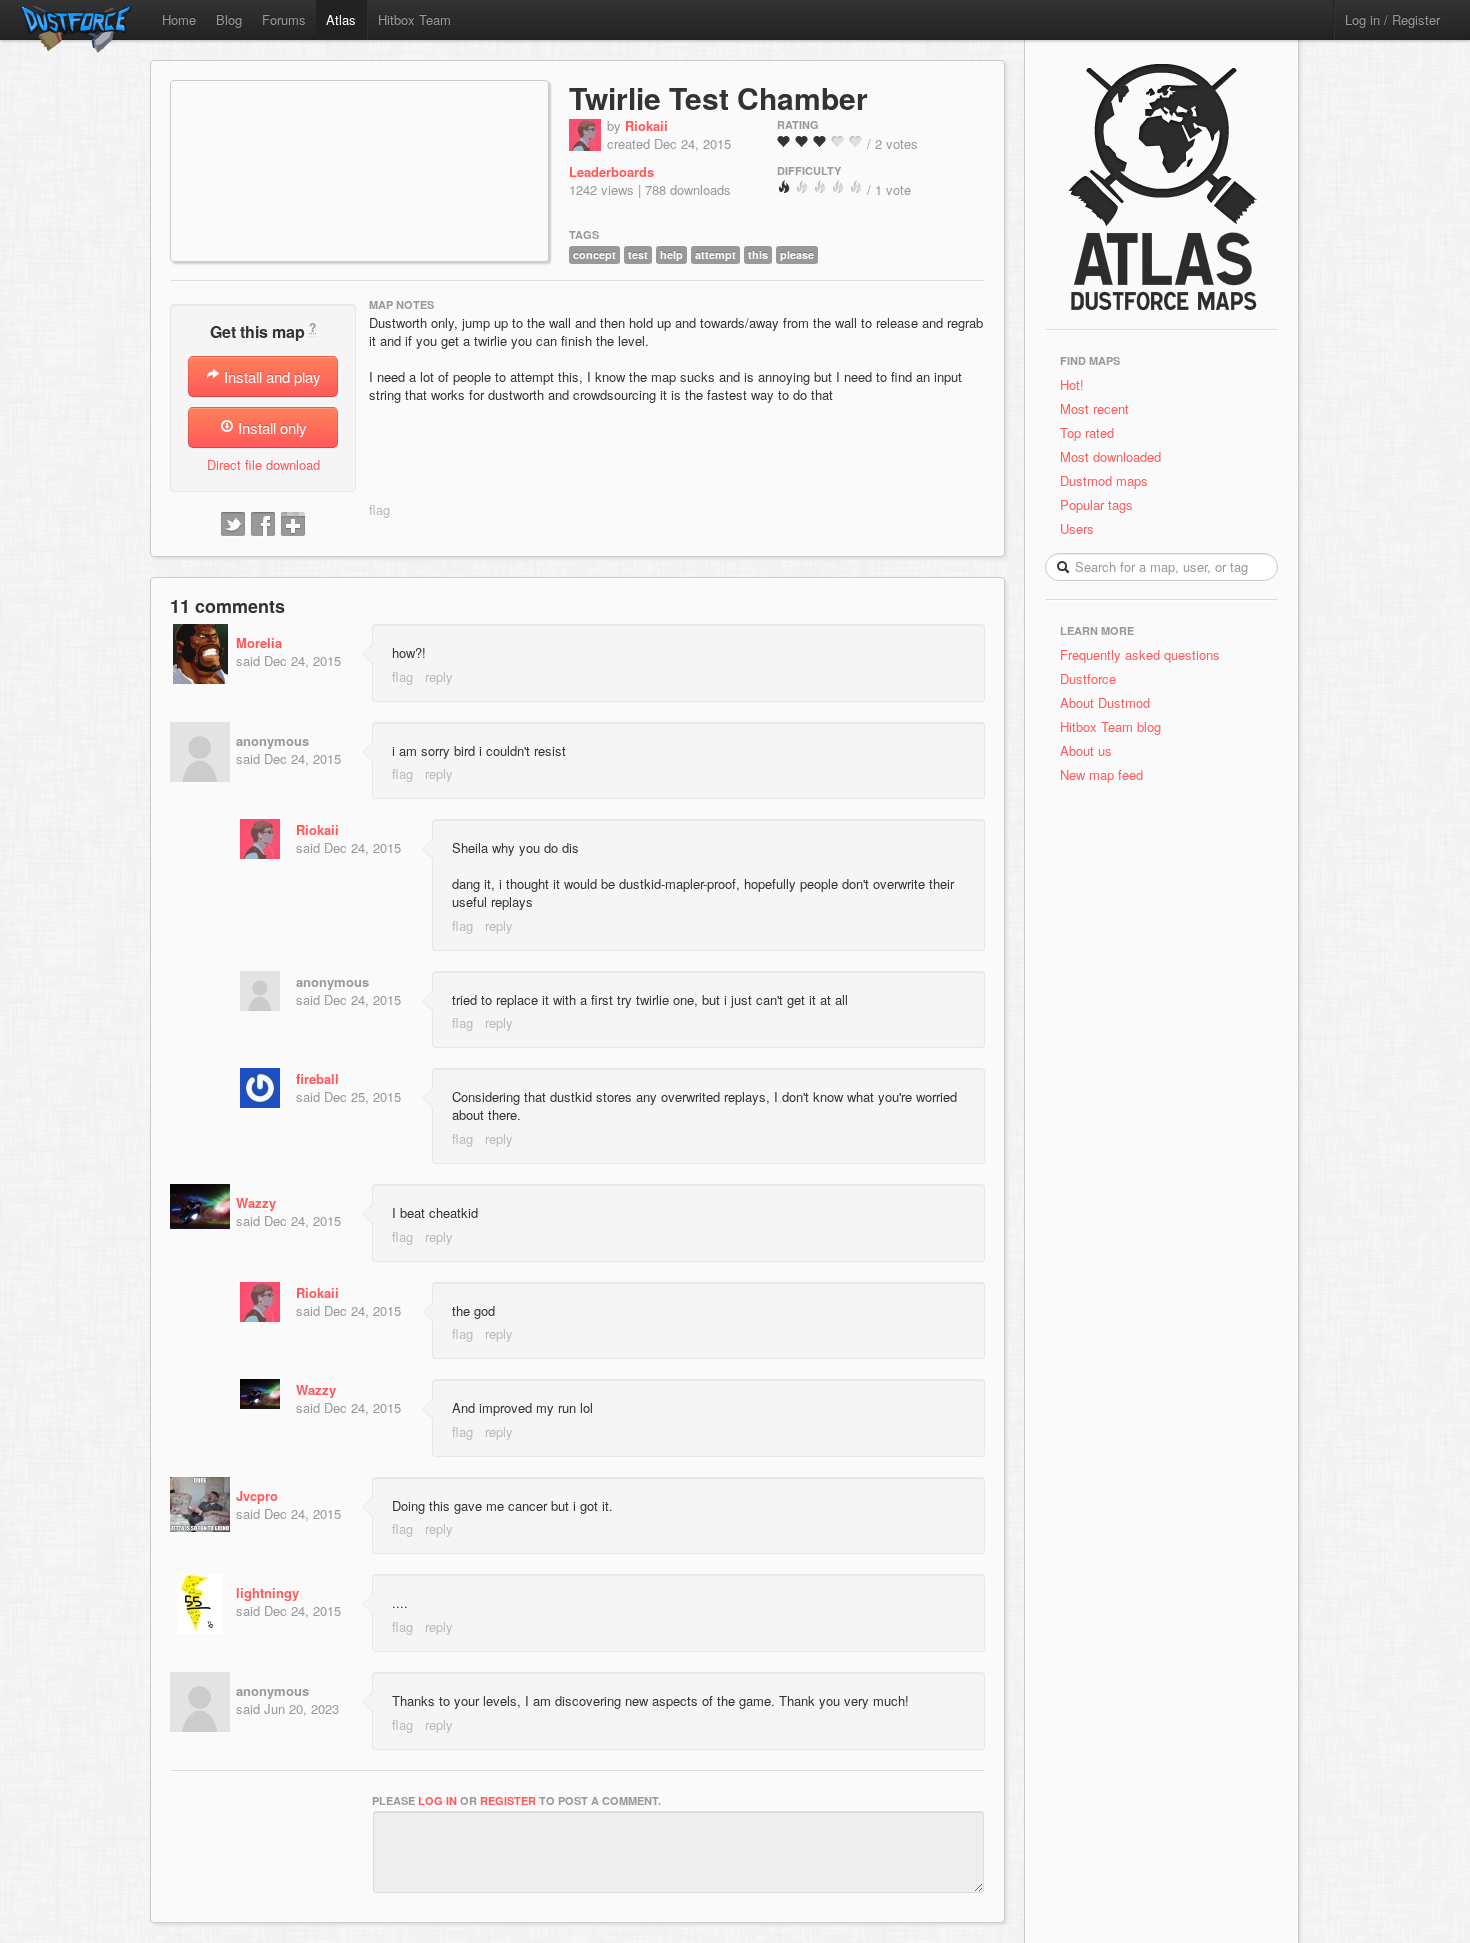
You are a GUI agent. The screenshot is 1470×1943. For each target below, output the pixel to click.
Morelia (259, 642)
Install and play (270, 376)
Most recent (1094, 408)
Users (1077, 528)
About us (1086, 750)
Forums (284, 19)
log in (437, 1800)
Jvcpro (257, 1495)
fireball (317, 1078)
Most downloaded (1110, 456)
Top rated (1087, 432)
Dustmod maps (1104, 480)
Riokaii (646, 125)
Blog (229, 19)
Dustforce (1088, 678)
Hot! (1072, 384)
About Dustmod (1105, 702)
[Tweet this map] (233, 525)
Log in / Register (1392, 19)
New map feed (1105, 774)
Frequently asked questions (1140, 654)
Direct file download (263, 464)
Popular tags (1096, 504)
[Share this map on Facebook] (263, 525)
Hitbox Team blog (1110, 726)
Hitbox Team (414, 19)
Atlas (341, 19)
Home (179, 19)
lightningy (267, 1592)
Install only (270, 427)
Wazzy (256, 1202)
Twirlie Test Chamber (718, 97)
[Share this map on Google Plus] (293, 525)
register (508, 1800)
